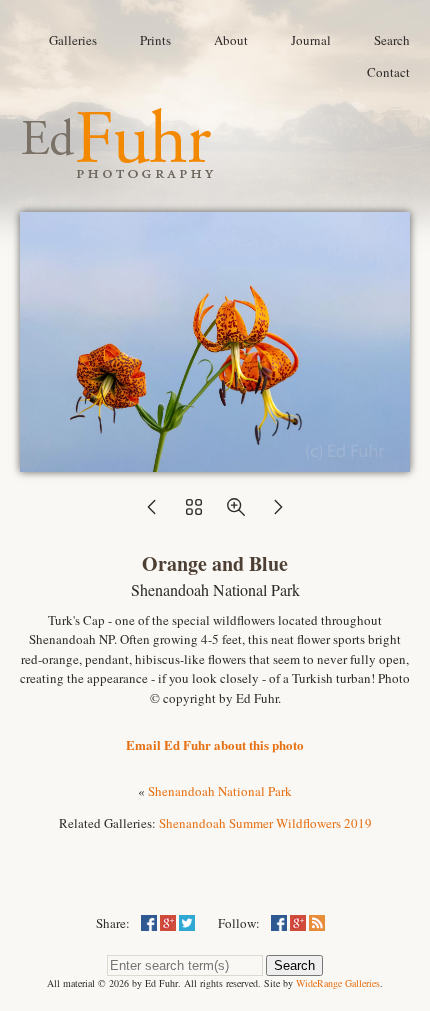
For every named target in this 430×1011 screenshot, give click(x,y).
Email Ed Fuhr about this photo (215, 744)
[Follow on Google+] (298, 923)
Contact (388, 72)
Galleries (73, 40)
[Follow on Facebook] (279, 923)
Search (392, 40)
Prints (155, 40)
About (231, 40)
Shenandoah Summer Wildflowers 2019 (265, 823)
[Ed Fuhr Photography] (118, 170)
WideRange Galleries (338, 983)
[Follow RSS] (317, 923)
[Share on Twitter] (187, 923)
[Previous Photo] (152, 513)
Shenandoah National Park (220, 791)
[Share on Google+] (168, 923)
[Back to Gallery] (215, 462)
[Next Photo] (278, 513)
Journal (311, 40)
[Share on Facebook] (149, 923)
